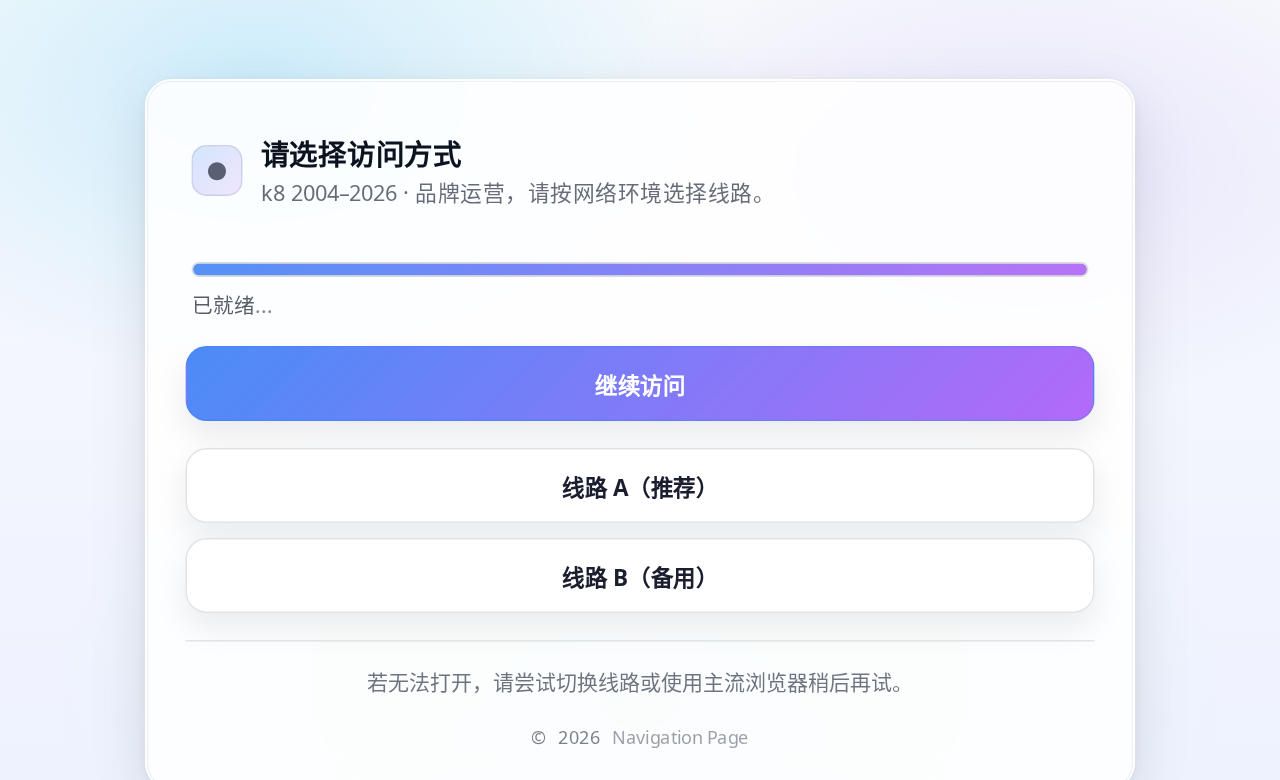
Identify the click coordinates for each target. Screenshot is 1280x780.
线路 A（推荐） (640, 486)
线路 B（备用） (640, 576)
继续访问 (640, 384)
